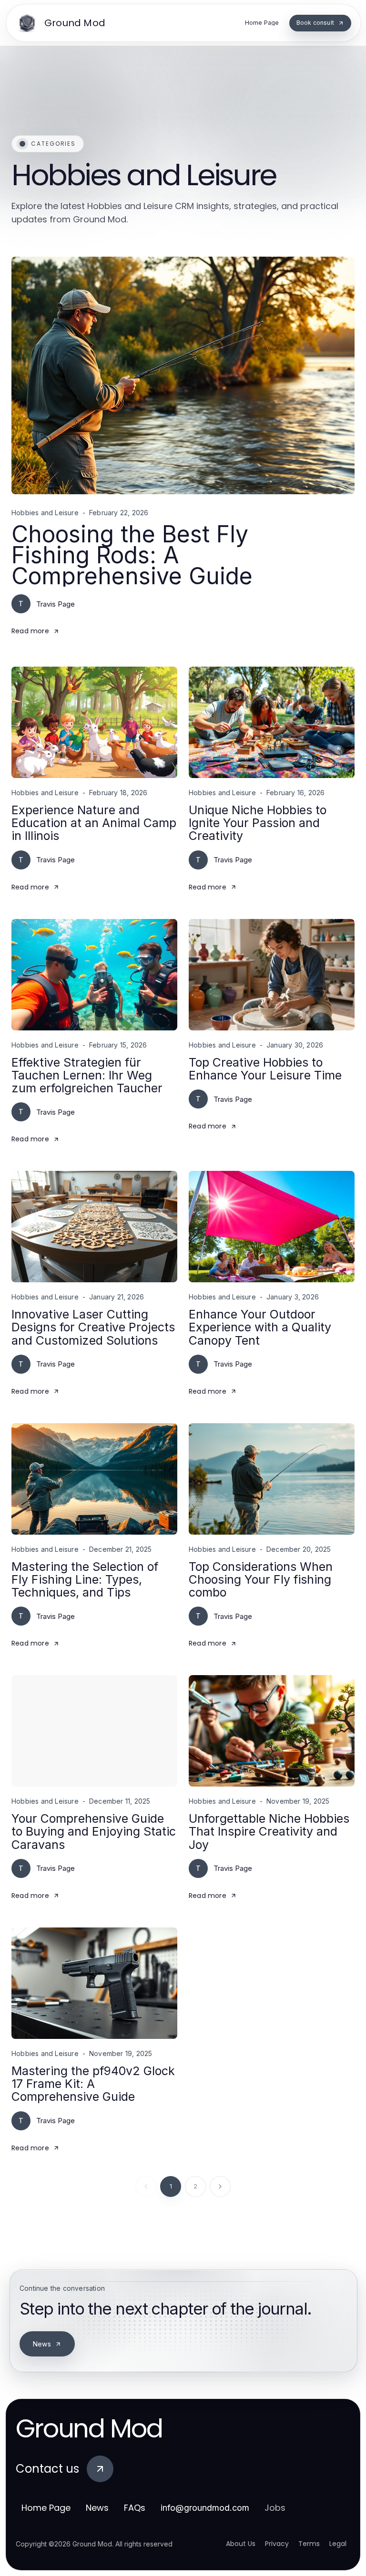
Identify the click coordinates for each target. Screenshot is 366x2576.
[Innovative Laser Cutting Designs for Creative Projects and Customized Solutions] (94, 1227)
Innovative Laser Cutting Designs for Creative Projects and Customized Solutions (93, 1327)
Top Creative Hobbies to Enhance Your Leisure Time (265, 1069)
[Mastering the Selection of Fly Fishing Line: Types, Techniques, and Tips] (94, 1479)
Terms (309, 2544)
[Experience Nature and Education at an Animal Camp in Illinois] (94, 722)
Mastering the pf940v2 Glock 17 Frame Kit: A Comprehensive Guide (93, 2084)
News (42, 2344)
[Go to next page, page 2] (220, 2187)
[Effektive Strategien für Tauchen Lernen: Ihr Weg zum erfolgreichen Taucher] (94, 975)
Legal (338, 2544)
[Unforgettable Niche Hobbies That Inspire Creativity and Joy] (272, 1731)
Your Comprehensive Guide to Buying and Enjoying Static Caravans (94, 1832)
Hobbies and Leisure (45, 513)
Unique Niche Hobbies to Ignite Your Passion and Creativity (258, 823)
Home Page (46, 2508)
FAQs (135, 2508)
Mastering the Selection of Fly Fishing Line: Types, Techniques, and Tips (85, 1580)
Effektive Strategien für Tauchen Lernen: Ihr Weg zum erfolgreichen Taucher (87, 1075)
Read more (30, 631)
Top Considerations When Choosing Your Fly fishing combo (261, 1580)
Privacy (277, 2544)
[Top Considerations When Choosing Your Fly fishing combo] (272, 1479)
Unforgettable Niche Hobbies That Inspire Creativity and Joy (269, 1832)
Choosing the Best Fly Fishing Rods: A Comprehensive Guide (132, 555)
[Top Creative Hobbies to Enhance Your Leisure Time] (272, 975)
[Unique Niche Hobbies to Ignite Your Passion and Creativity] (272, 722)
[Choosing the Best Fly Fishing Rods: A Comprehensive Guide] (183, 375)
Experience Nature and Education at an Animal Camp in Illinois (94, 823)
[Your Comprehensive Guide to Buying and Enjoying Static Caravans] (94, 1731)
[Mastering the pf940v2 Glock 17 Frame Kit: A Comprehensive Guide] (94, 1983)
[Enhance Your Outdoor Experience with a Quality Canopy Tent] (272, 1227)
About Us (241, 2544)
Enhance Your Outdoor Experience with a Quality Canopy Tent (260, 1327)
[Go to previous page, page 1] (146, 2187)
